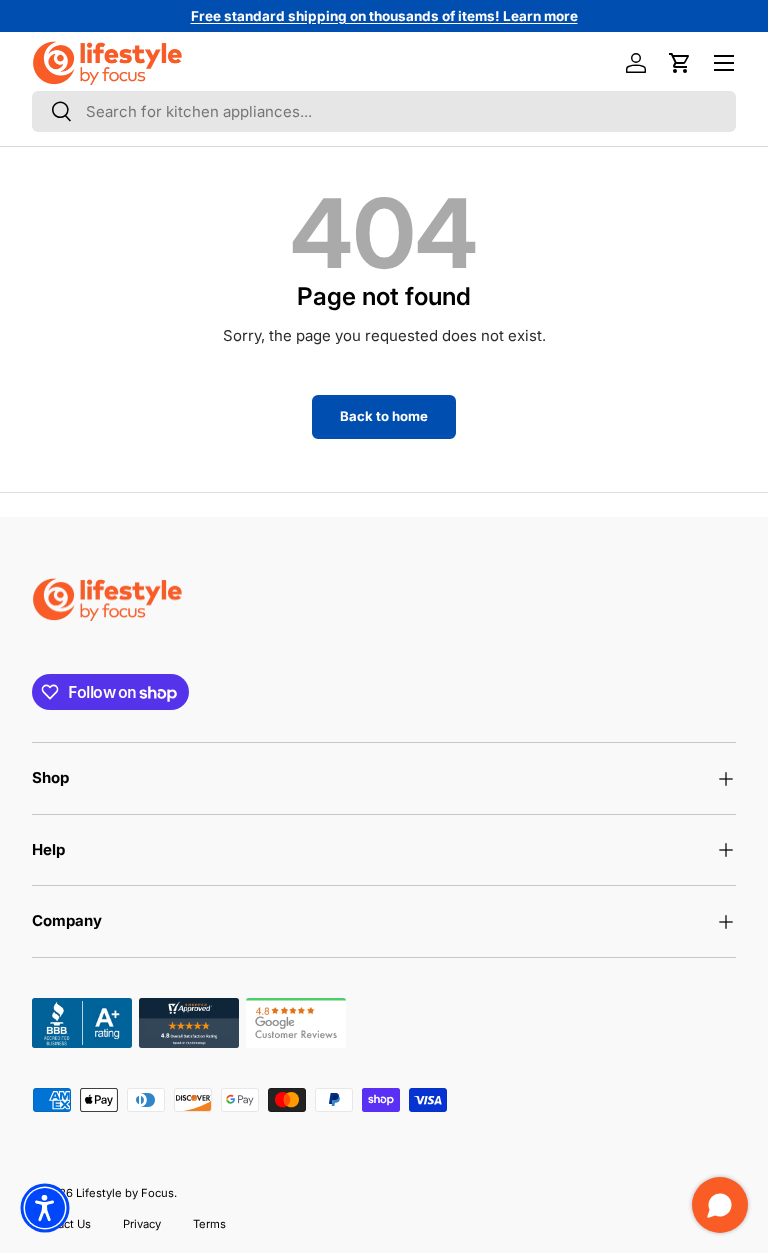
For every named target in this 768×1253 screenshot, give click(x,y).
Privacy (142, 1224)
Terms (209, 1224)
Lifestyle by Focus (125, 1193)
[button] (680, 63)
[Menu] (724, 63)
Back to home (384, 416)
